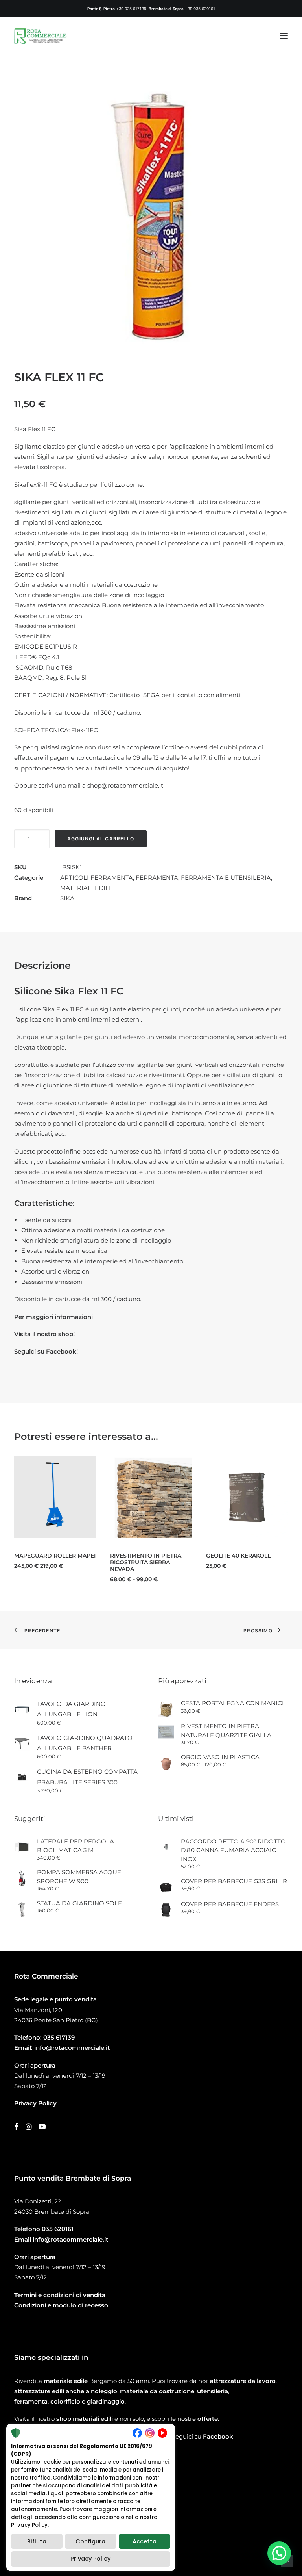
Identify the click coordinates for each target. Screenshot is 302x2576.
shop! (66, 1334)
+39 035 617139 (131, 9)
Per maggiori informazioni (53, 1317)
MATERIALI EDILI (86, 888)
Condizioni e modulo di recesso (61, 2305)
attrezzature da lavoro (243, 2381)
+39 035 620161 (200, 9)
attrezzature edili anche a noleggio (66, 2391)
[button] (284, 36)
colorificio (65, 2401)
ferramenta (31, 2401)
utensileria (213, 2391)
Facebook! (62, 1351)
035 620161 (58, 2229)
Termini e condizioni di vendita (60, 2295)
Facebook (218, 2436)
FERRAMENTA (157, 878)
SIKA (67, 898)
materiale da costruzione (157, 2391)
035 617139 (59, 2037)
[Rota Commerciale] (41, 36)
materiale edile (66, 2381)
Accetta (145, 2541)
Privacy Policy (90, 2559)
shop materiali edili (85, 2419)
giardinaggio (106, 2401)
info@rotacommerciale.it (72, 2048)
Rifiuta (37, 2541)
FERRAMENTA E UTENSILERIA (226, 878)
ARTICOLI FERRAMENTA (97, 878)
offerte (208, 2419)
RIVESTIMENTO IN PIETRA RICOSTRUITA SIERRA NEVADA (98, 1562)
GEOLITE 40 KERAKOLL (191, 1556)
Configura (90, 2541)
